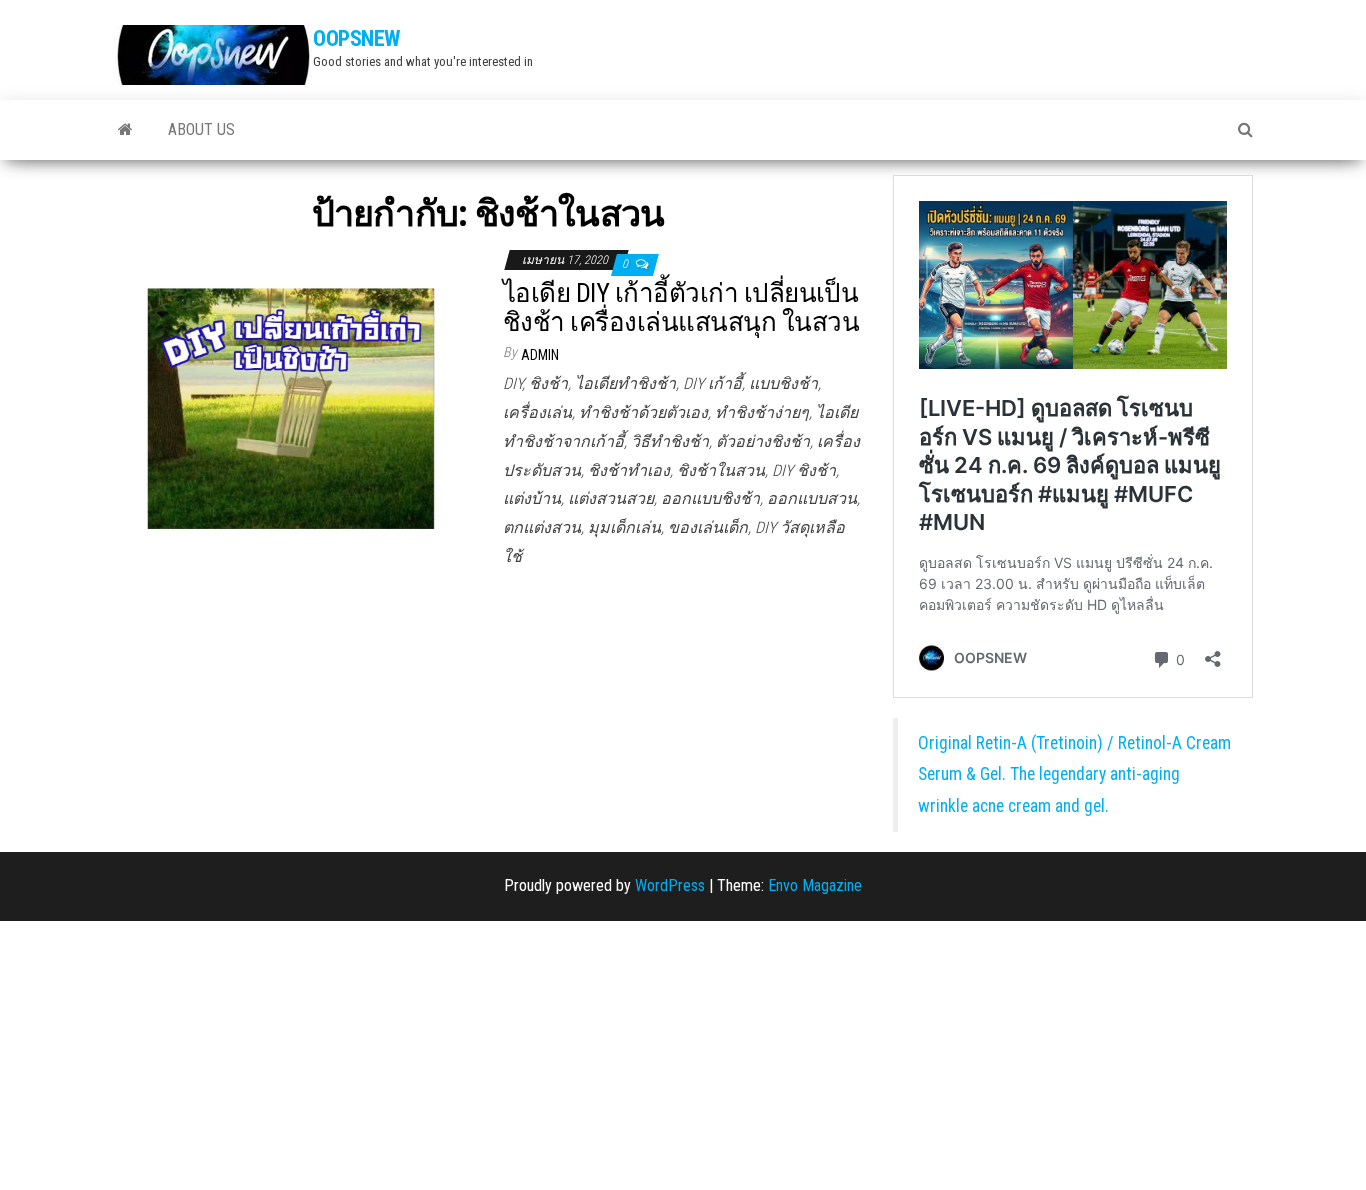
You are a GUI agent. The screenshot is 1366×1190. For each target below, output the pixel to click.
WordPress (670, 885)
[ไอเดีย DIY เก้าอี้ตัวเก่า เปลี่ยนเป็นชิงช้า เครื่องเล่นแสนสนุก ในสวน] (293, 403)
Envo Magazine (815, 885)
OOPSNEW (356, 38)
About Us (201, 129)
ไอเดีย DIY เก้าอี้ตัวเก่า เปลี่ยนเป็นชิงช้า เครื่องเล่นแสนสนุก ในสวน (681, 307)
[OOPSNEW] (125, 130)
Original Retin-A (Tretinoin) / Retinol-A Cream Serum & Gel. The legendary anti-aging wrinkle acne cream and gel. (1074, 774)
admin (540, 355)
